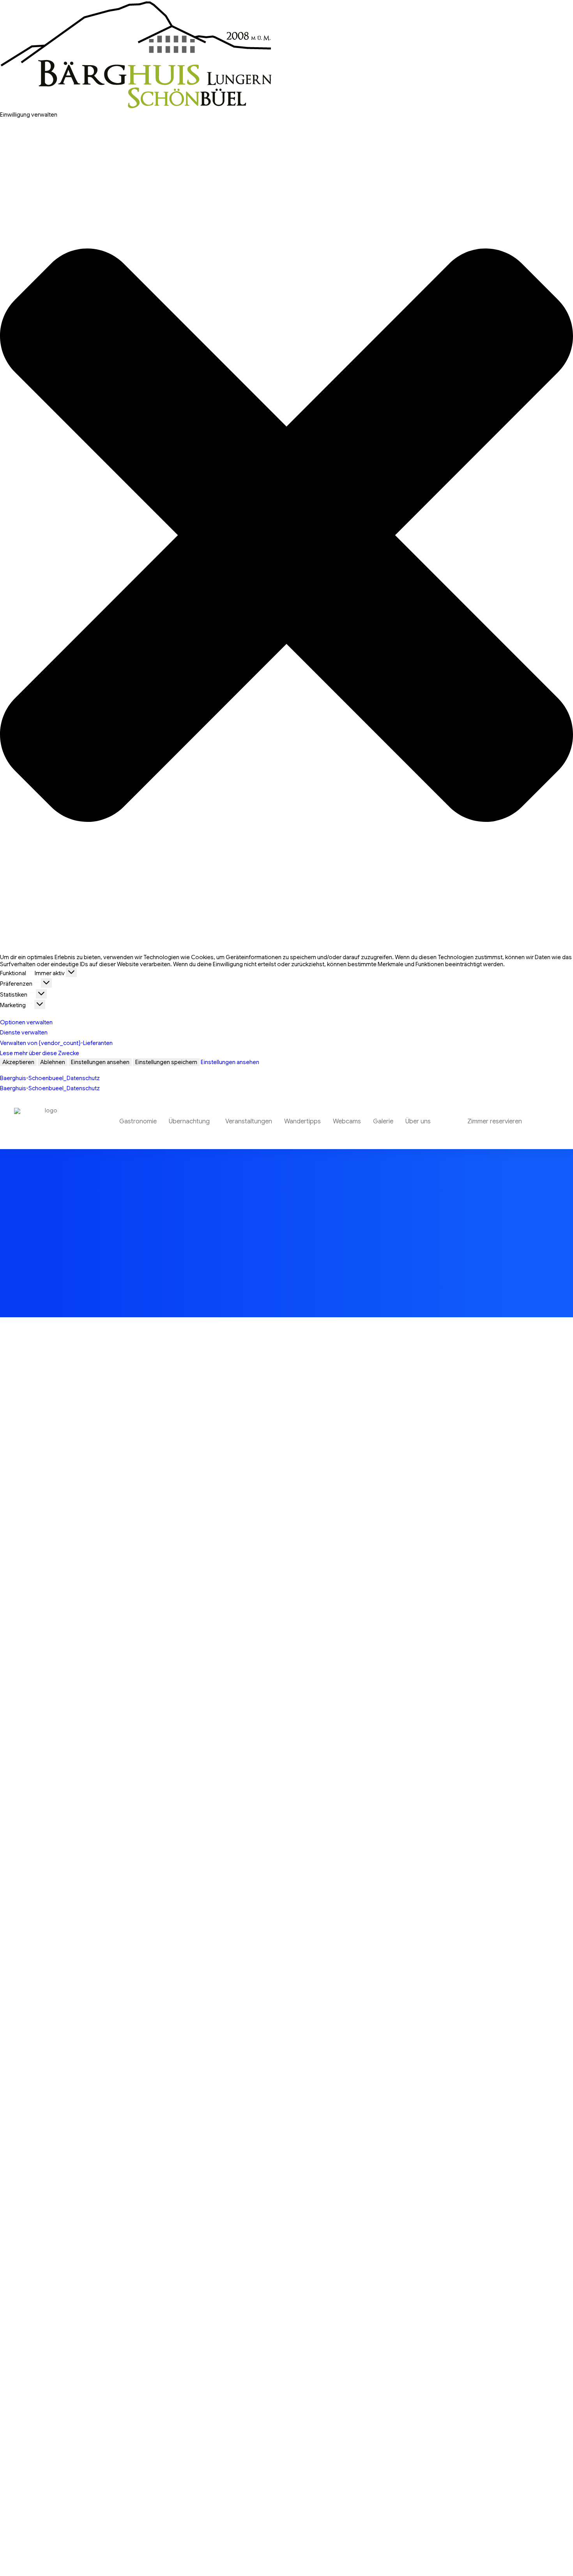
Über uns (418, 1121)
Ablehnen (53, 1062)
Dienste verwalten (24, 1033)
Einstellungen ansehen (100, 1062)
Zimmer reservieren (495, 1121)
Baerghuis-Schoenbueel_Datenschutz (50, 1078)
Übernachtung (189, 1121)
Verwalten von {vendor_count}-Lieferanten (56, 1043)
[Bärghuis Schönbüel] (48, 1121)
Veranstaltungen (249, 1121)
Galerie (383, 1121)
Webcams (347, 1121)
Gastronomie (138, 1121)
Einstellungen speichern (166, 1062)
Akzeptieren (18, 1062)
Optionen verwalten (26, 1022)
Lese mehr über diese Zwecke (40, 1053)
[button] (286, 536)
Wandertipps (302, 1121)
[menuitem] (138, 1121)
